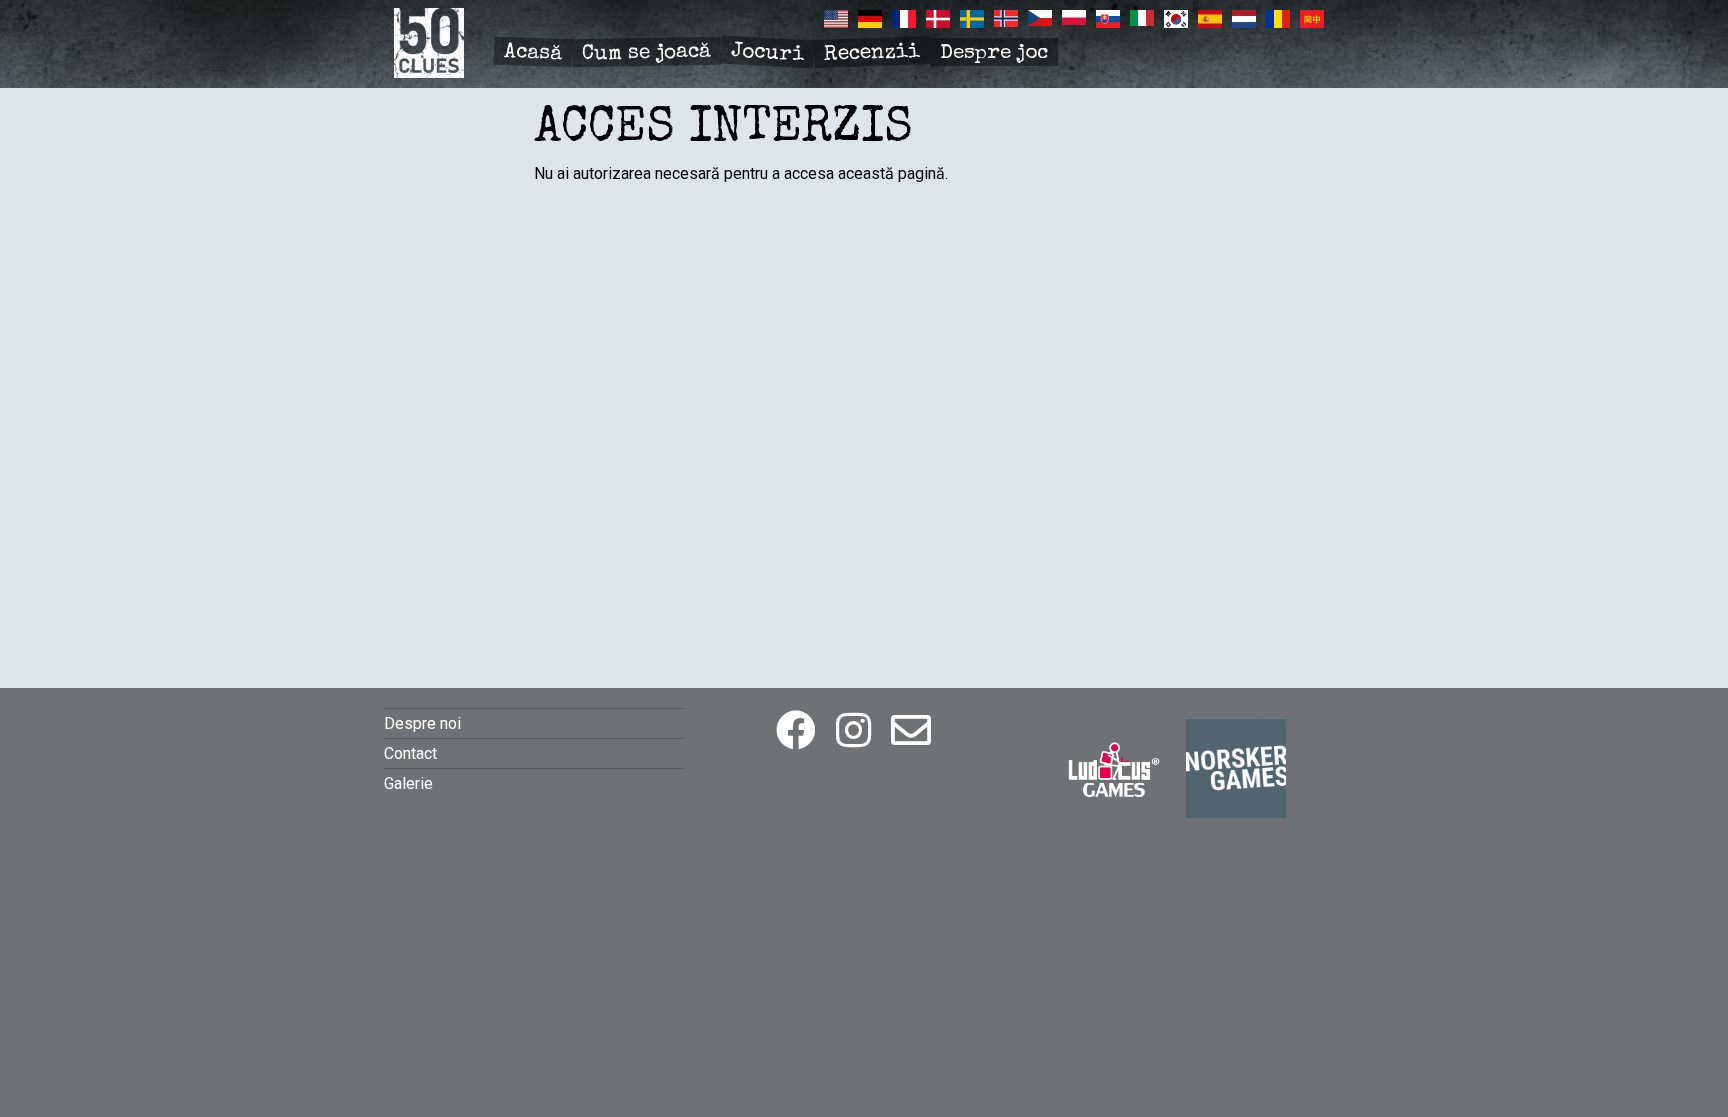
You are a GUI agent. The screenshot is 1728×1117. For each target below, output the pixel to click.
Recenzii (872, 53)
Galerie (408, 783)
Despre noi (422, 723)
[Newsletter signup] (911, 731)
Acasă (533, 53)
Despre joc (994, 53)
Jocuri (767, 53)
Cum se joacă (646, 53)
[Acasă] (429, 72)
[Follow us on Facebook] (796, 731)
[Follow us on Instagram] (853, 731)
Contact (410, 753)
